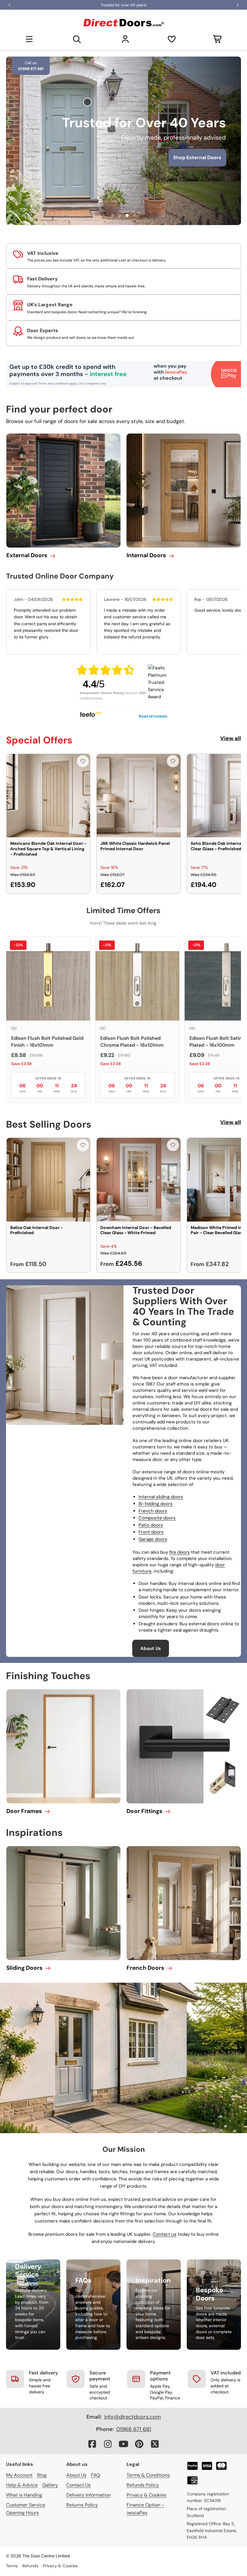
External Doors (27, 555)
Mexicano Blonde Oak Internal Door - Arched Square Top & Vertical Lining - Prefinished (48, 849)
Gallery (50, 2485)
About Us (151, 1648)
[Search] (77, 39)
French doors (153, 1511)
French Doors (145, 1968)
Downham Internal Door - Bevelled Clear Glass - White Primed (136, 1230)
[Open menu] (29, 39)
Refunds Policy (143, 2485)
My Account (19, 2475)
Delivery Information (89, 2495)
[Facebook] (92, 2444)
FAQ (95, 2475)
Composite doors (157, 1518)
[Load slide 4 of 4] (134, 215)
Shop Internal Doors (125, 167)
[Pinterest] (139, 2444)
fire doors (180, 1552)
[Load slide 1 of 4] (113, 215)
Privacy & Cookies (146, 2495)
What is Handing (24, 2495)
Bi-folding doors (156, 1504)
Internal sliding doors (161, 1497)
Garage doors (153, 1539)
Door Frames (24, 1811)
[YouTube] (123, 2444)
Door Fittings (144, 1811)
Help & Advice (22, 2485)
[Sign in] (125, 39)
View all (231, 738)
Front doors (151, 1532)
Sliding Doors (24, 1968)
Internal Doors (146, 555)
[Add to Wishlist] (83, 761)
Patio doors (151, 1525)
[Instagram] (108, 2444)
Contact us (165, 2234)
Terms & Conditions (148, 2475)
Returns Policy (82, 2505)
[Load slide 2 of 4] (120, 215)
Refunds (30, 2566)
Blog (42, 2475)
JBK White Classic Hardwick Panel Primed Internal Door (135, 846)
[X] (155, 2444)
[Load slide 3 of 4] (127, 215)
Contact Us (78, 2485)
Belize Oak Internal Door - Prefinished (37, 1230)
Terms (12, 2566)
